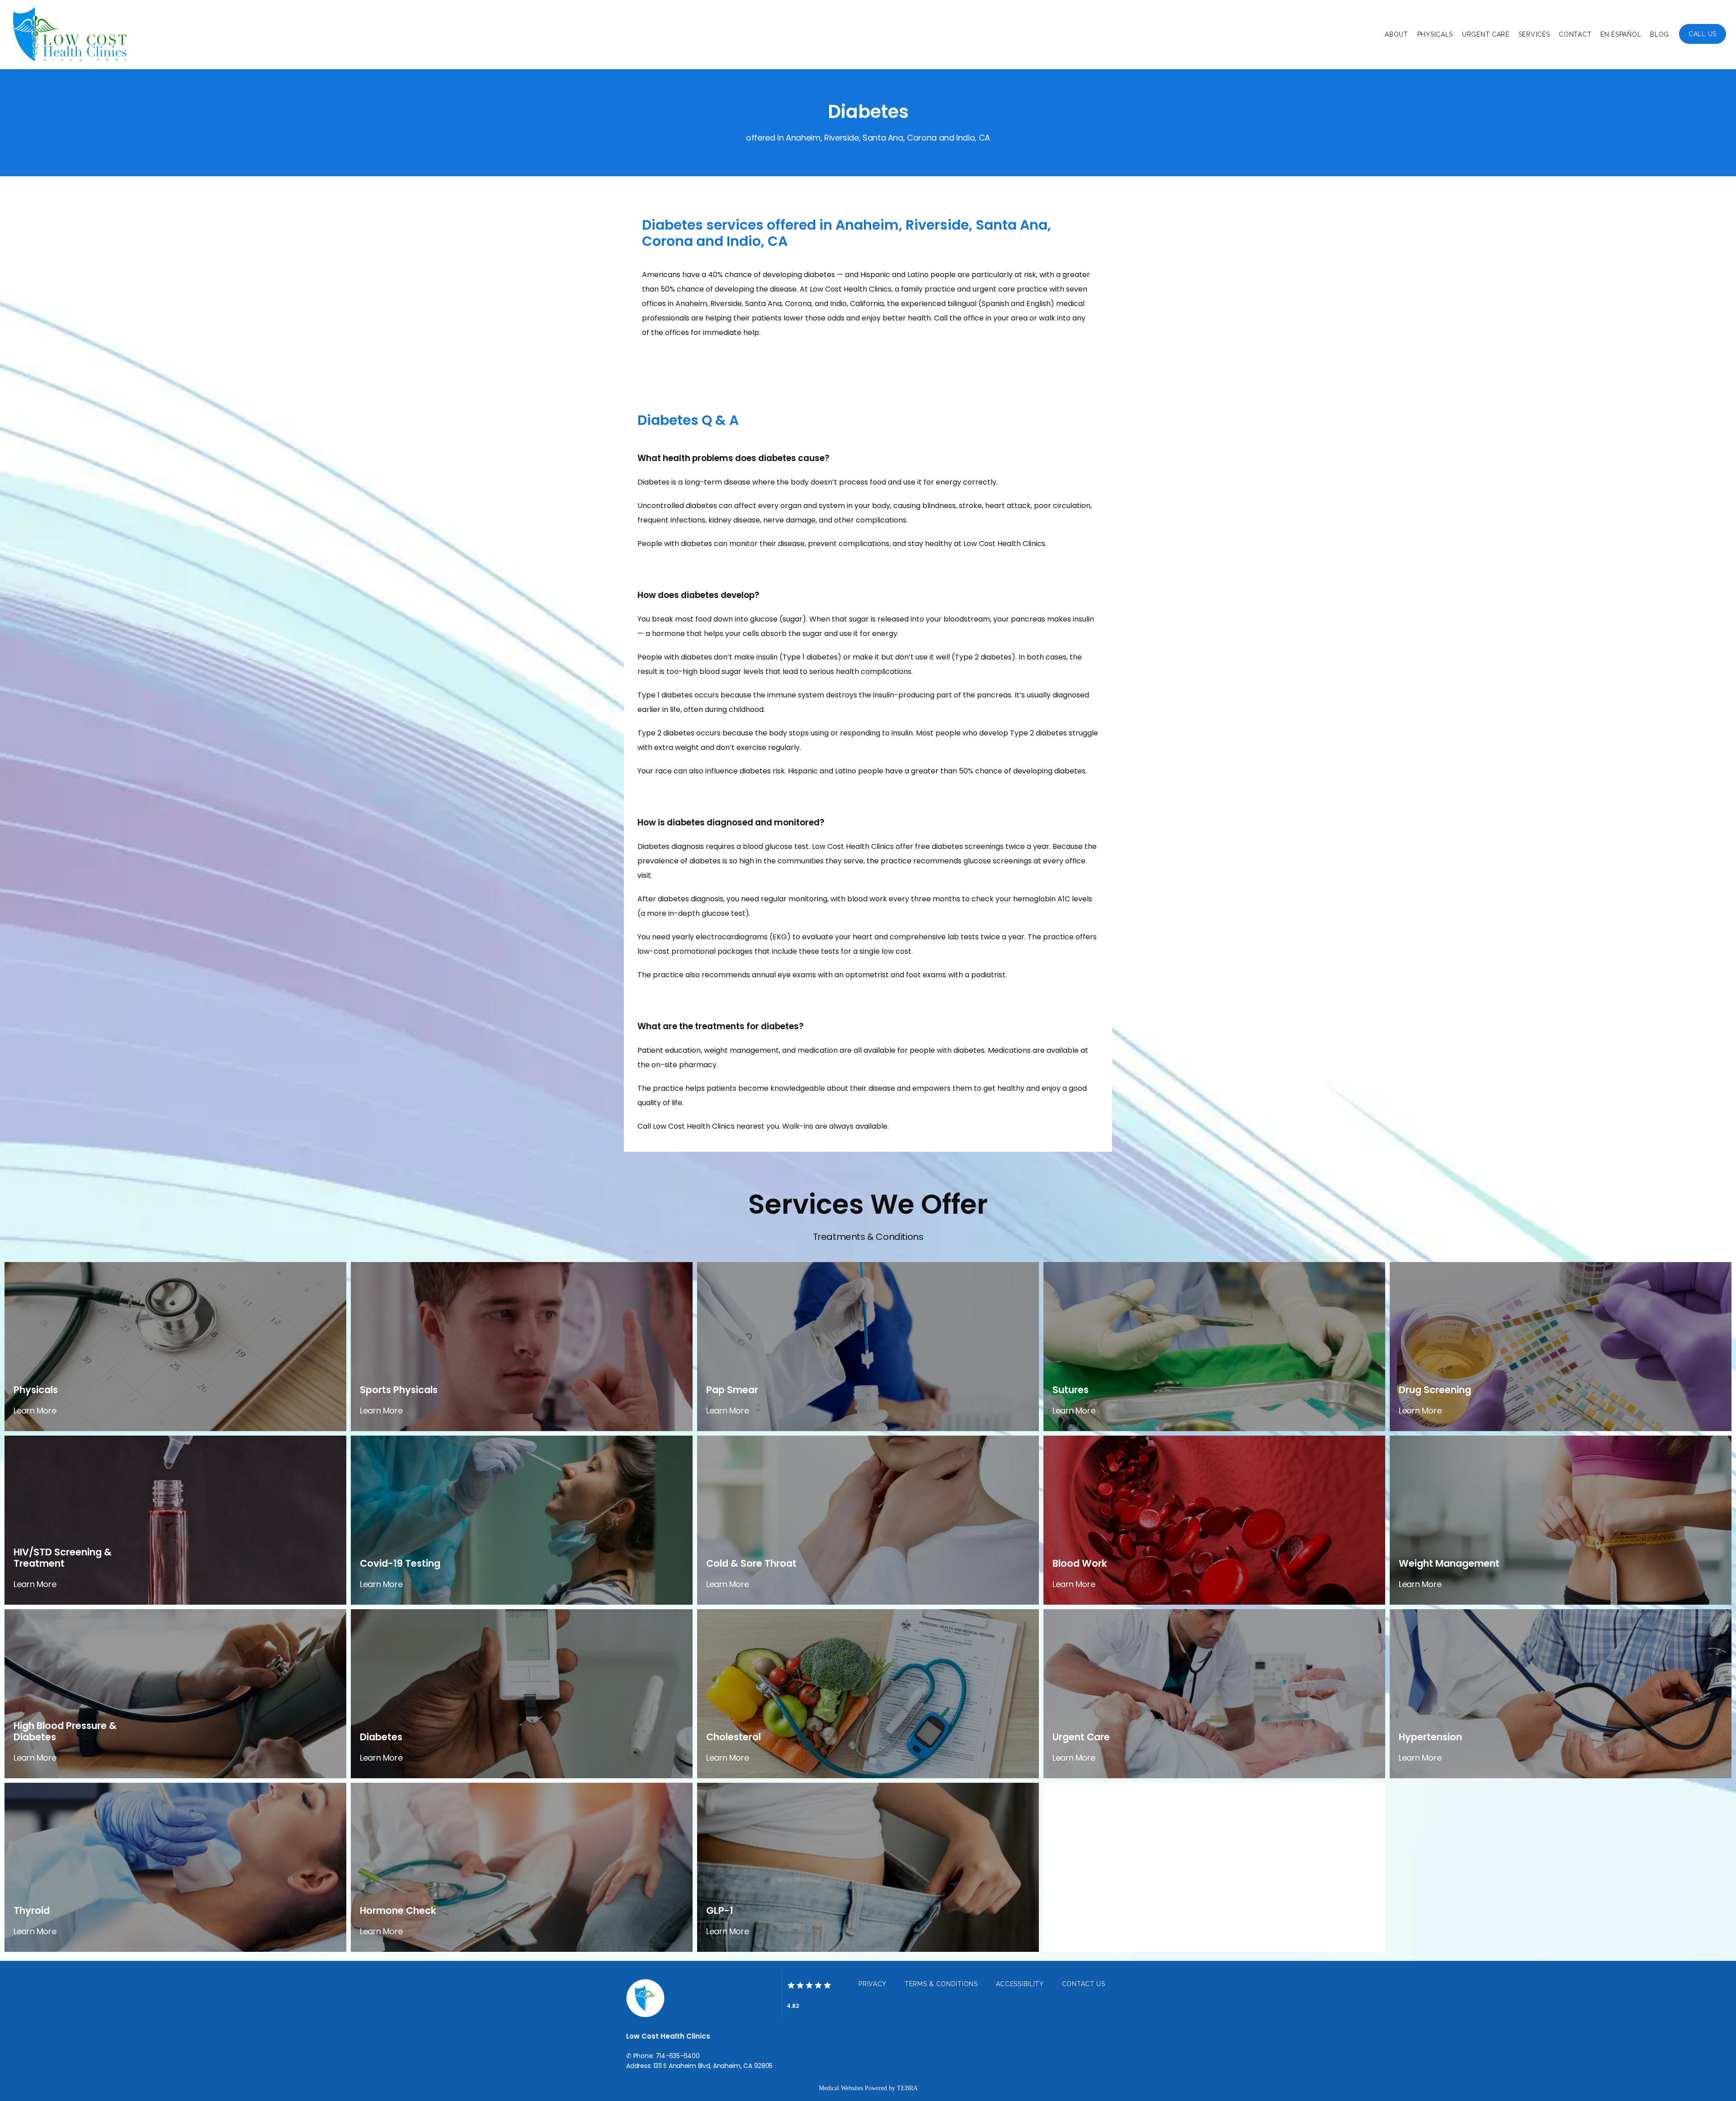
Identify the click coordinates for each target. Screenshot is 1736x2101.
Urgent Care (1486, 34)
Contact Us (1084, 1984)
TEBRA (907, 2088)
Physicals (1435, 34)
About (1396, 34)
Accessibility (1020, 1984)
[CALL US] (1703, 43)
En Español (1621, 34)
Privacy (873, 1984)
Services (1534, 34)
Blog (1660, 34)
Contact (1575, 34)
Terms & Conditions (941, 1984)
